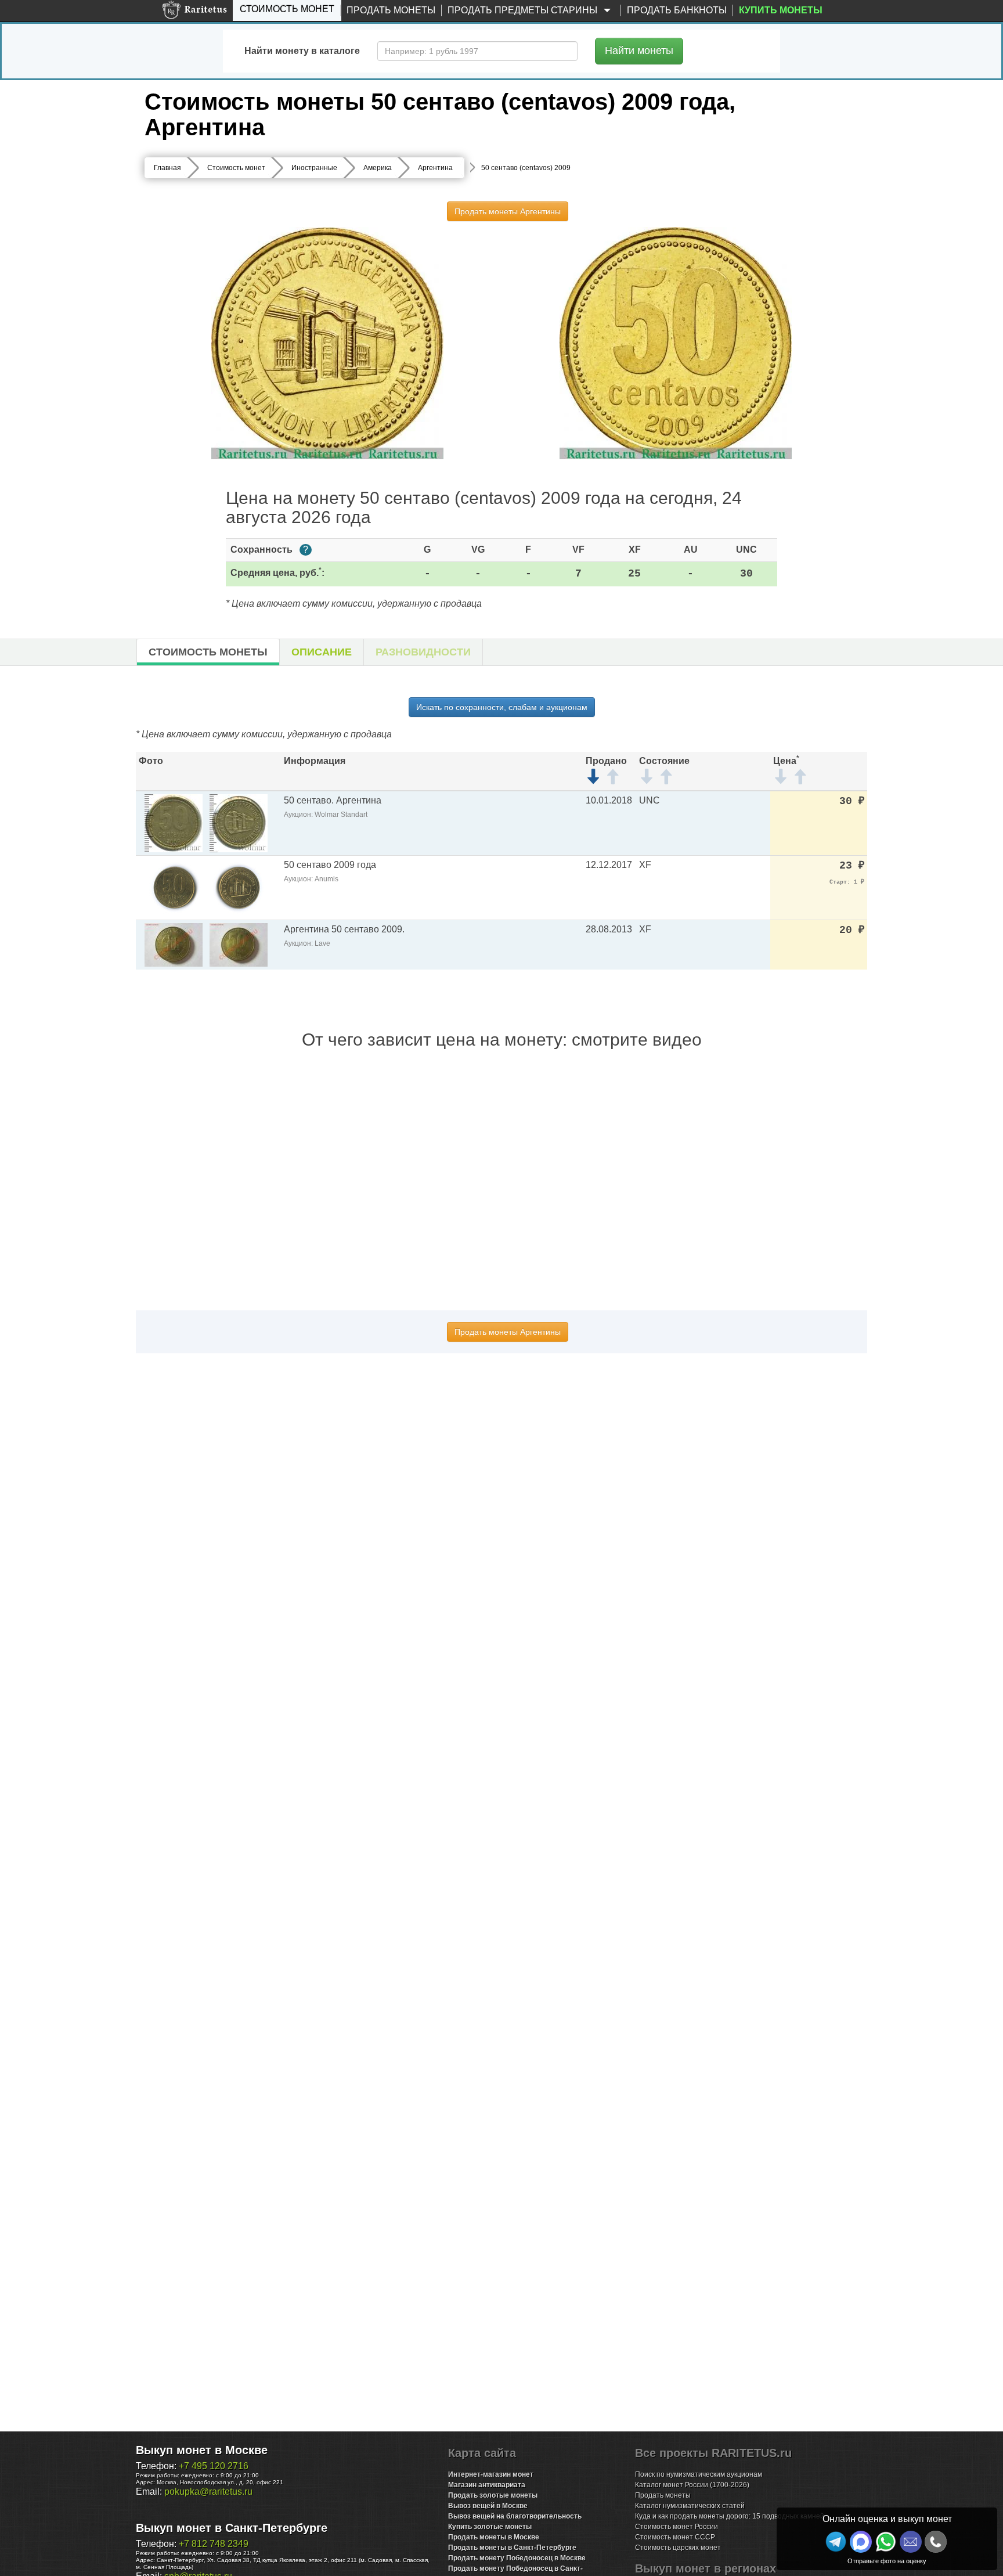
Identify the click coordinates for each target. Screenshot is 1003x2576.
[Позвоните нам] (936, 2542)
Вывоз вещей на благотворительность (515, 2516)
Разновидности (423, 652)
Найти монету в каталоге (302, 51)
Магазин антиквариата (487, 2485)
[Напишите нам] (861, 2542)
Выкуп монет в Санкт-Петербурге (232, 2528)
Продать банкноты (677, 10)
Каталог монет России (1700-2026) (692, 2485)
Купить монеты (781, 10)
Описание (322, 652)
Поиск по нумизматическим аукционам (699, 2474)
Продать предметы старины (524, 10)
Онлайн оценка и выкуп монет (887, 2519)
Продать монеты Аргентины (508, 211)
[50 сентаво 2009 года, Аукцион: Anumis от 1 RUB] (174, 887)
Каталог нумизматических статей (690, 2506)
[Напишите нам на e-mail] (911, 2542)
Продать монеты (391, 10)
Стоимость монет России (677, 2527)
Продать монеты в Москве (494, 2537)
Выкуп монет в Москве (202, 2450)
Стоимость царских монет (678, 2548)
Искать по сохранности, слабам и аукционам (502, 707)
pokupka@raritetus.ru (208, 2492)
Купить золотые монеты (490, 2527)
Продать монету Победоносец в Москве (517, 2558)
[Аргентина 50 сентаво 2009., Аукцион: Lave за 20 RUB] (174, 944)
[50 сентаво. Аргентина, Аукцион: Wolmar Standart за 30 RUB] (174, 822)
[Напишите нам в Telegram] (836, 2542)
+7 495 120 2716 (214, 2466)
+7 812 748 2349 (214, 2544)
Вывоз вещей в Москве (488, 2506)
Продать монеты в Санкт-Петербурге (512, 2548)
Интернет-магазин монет (491, 2474)
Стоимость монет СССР (675, 2537)
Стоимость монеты (208, 652)
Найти (639, 51)
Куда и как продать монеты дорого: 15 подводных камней (730, 2516)
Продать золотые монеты (493, 2495)
